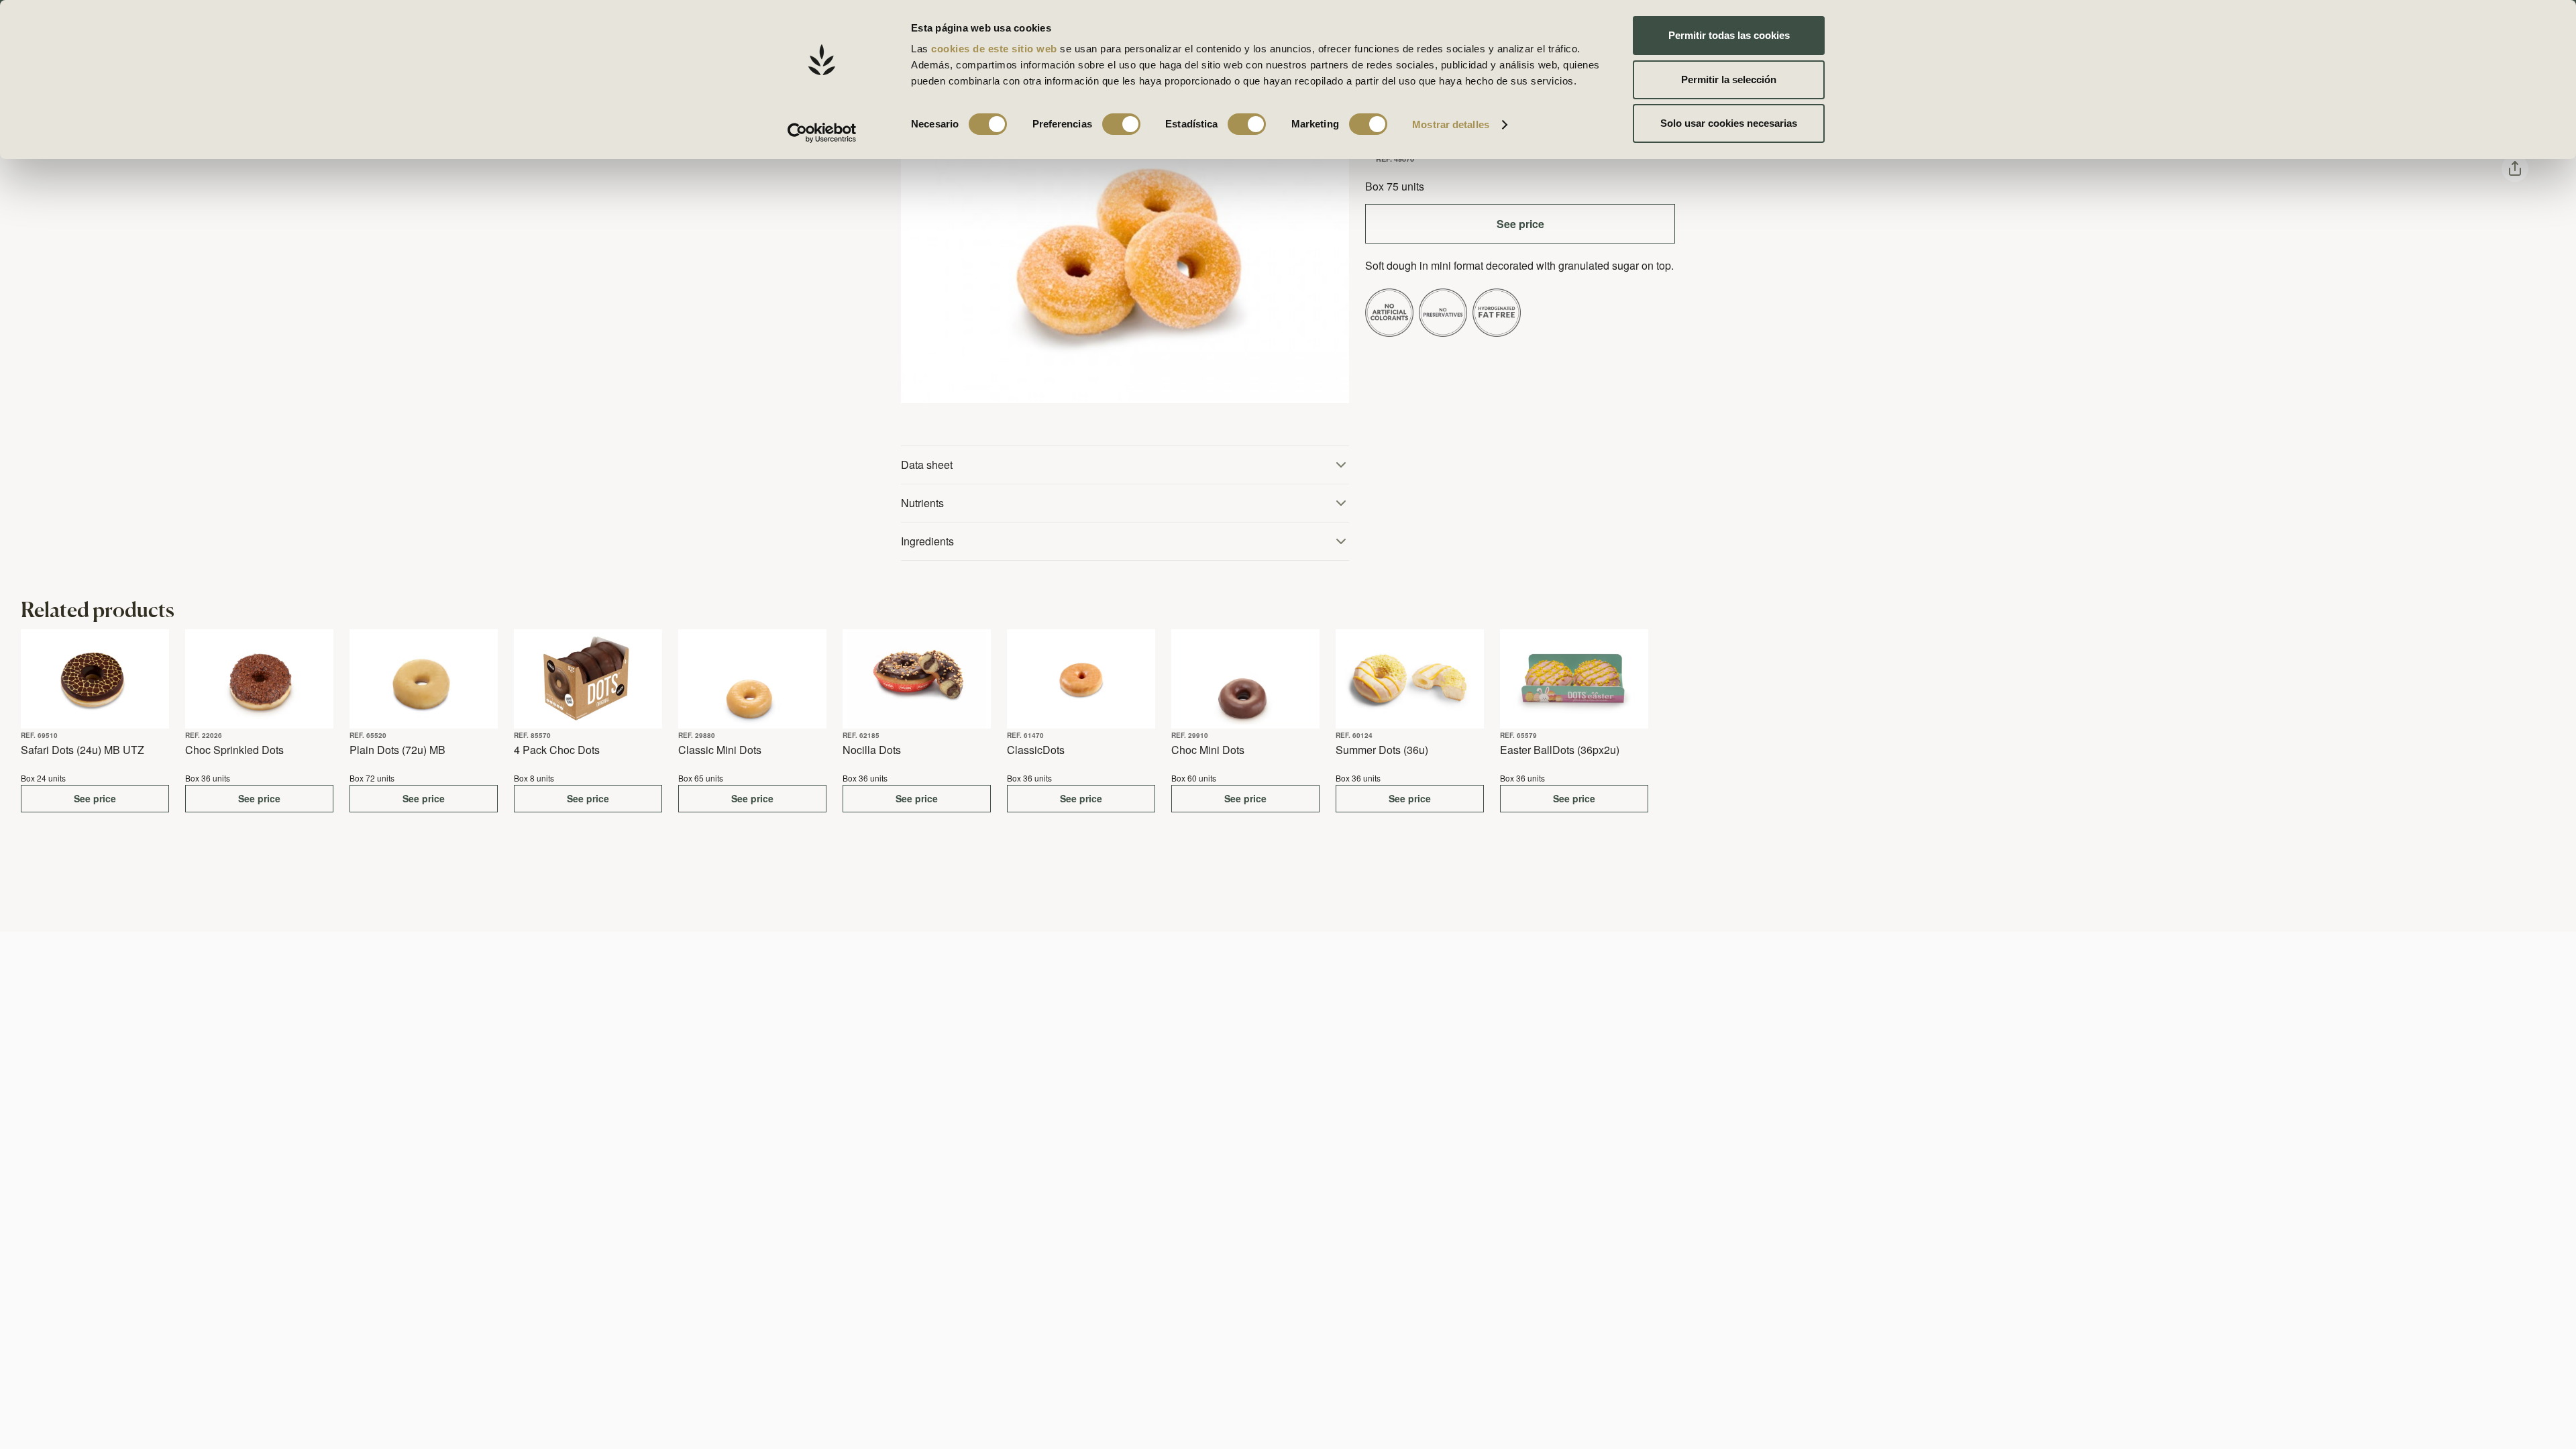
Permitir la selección (1729, 79)
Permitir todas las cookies (1729, 35)
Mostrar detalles (1451, 124)
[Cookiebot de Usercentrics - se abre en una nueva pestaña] (822, 133)
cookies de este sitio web (996, 49)
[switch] (1121, 124)
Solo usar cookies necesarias (1729, 123)
